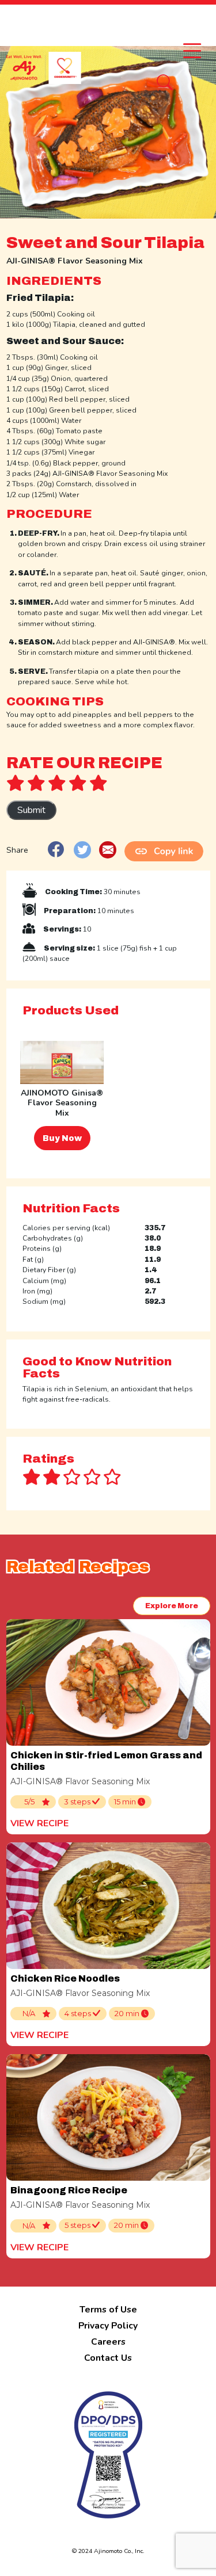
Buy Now (62, 1138)
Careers (108, 2342)
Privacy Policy (108, 2326)
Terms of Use (108, 2310)
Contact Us (108, 2358)
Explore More (172, 1606)
